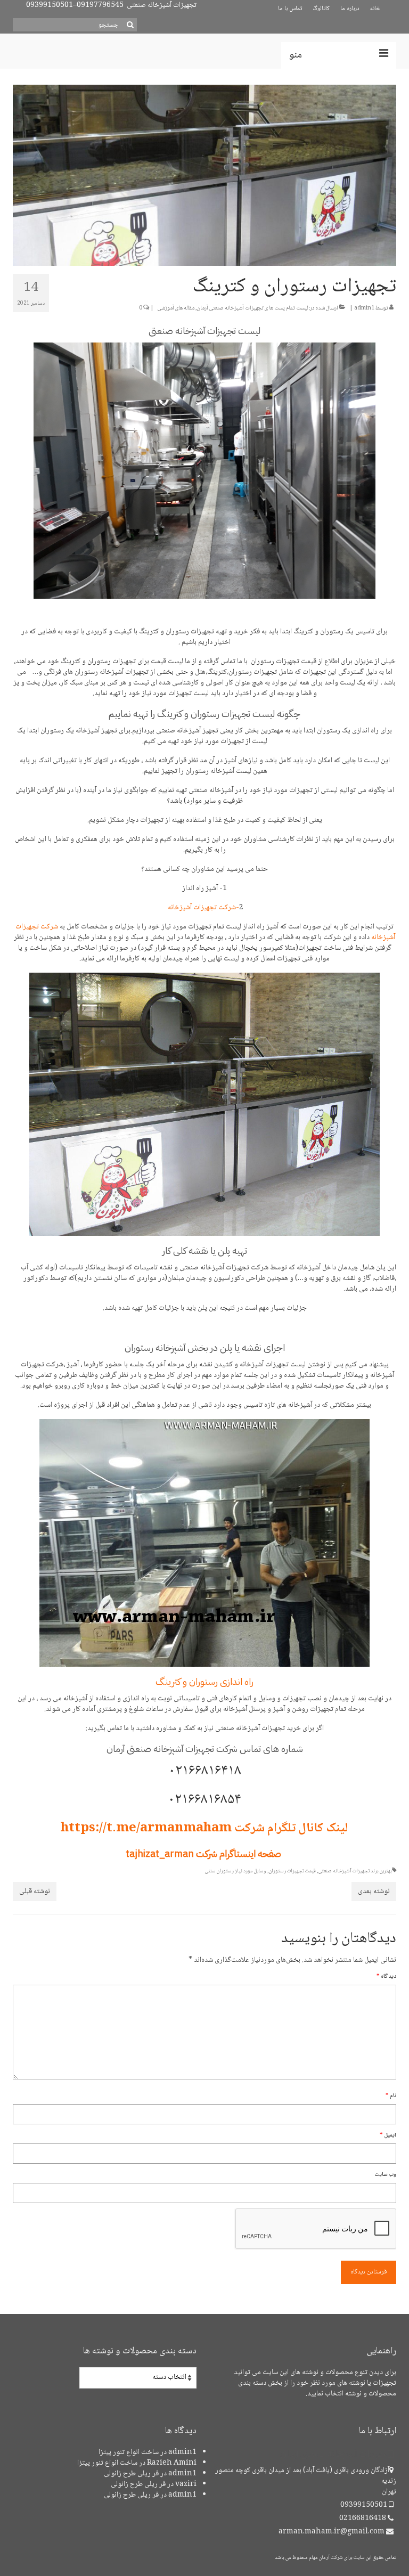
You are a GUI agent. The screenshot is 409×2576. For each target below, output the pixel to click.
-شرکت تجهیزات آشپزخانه (203, 908)
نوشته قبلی (35, 1892)
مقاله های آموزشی (176, 308)
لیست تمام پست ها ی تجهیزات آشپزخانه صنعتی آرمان (252, 308)
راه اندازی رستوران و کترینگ (204, 1681)
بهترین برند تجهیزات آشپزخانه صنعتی (355, 1871)
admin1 (364, 308)
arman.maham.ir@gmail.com (332, 2532)
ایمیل (388, 2135)
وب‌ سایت (385, 2175)
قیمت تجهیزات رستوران (292, 1871)
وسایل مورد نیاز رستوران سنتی (236, 1871)
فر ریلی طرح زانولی (131, 2474)
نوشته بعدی (374, 1892)
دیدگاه (386, 1976)
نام (391, 2096)
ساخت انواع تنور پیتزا (129, 2452)
